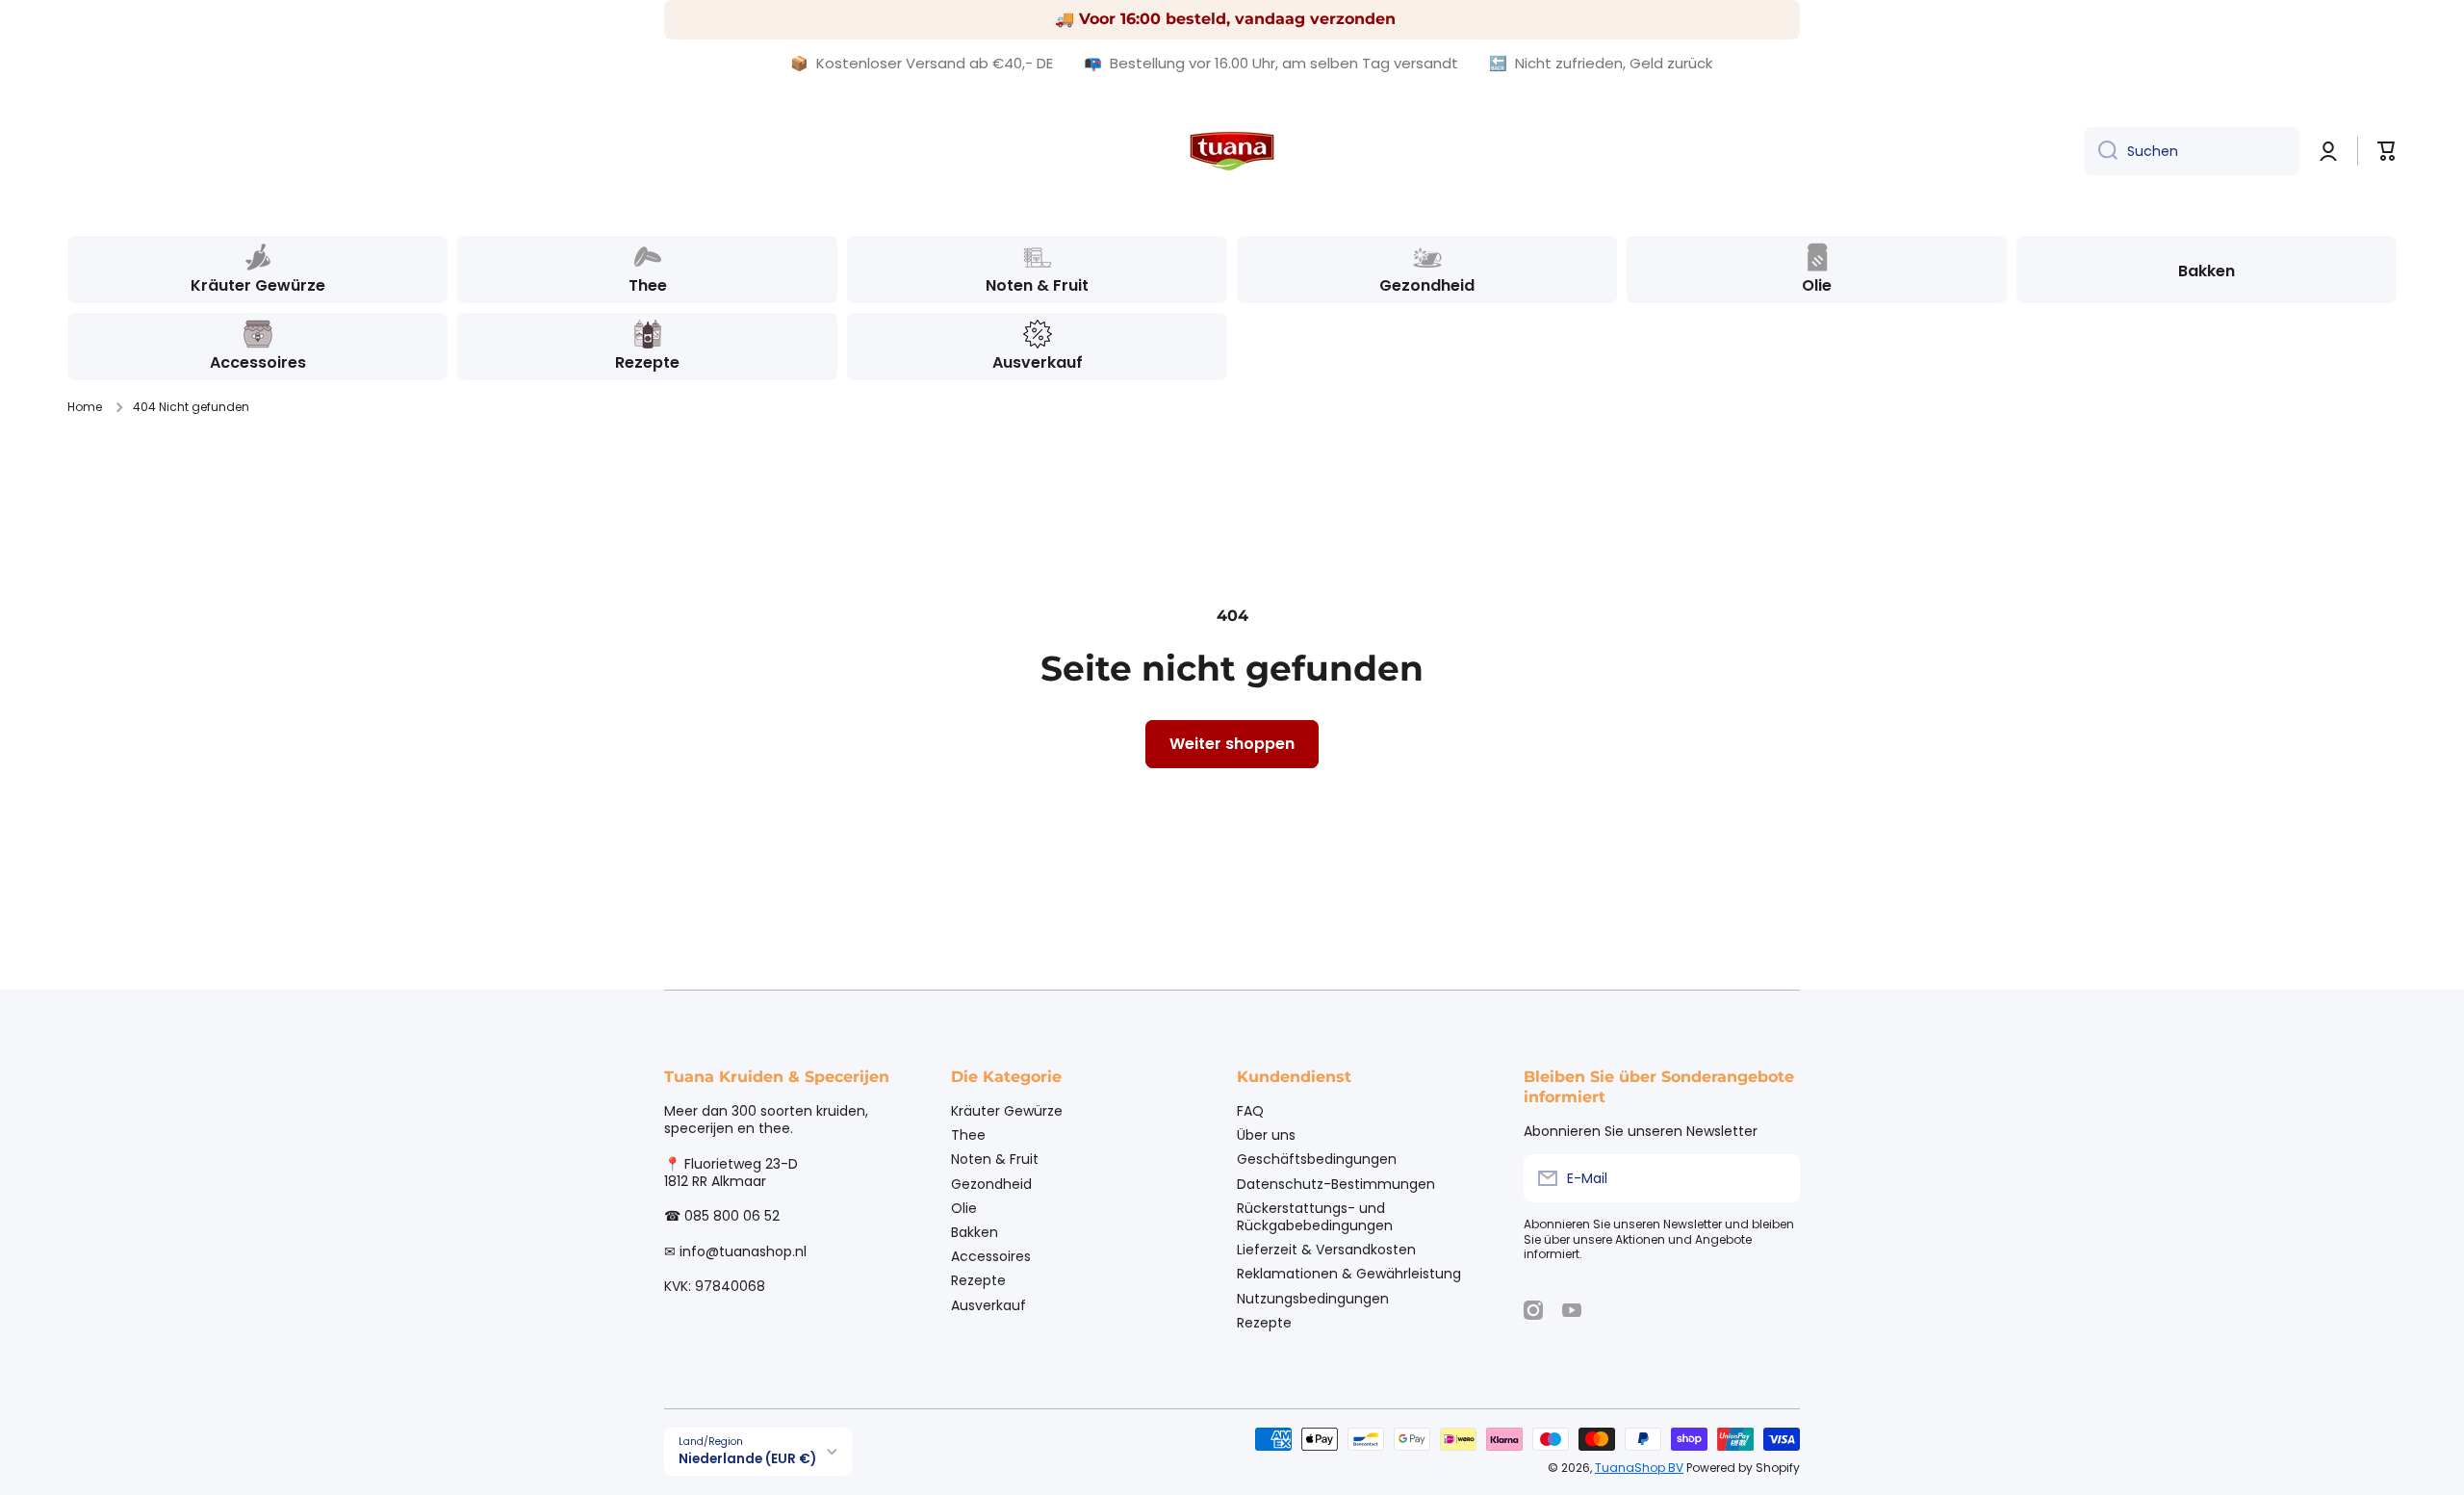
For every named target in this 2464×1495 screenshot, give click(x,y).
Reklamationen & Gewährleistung (1349, 1273)
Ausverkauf (988, 1305)
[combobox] (2192, 151)
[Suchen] (2101, 151)
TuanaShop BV (1639, 1468)
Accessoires (991, 1256)
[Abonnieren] (1776, 1178)
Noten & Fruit (995, 1159)
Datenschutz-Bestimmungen (1336, 1184)
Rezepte (978, 1280)
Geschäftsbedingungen (1317, 1159)
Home (85, 407)
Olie (964, 1208)
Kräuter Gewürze (1007, 1110)
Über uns (1266, 1134)
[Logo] (1232, 151)
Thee (968, 1134)
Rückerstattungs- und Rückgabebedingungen (1315, 1216)
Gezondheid (991, 1184)
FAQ (1250, 1110)
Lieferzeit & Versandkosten (1326, 1249)
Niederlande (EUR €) (747, 1459)
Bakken (975, 1232)
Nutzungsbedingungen (1313, 1298)
